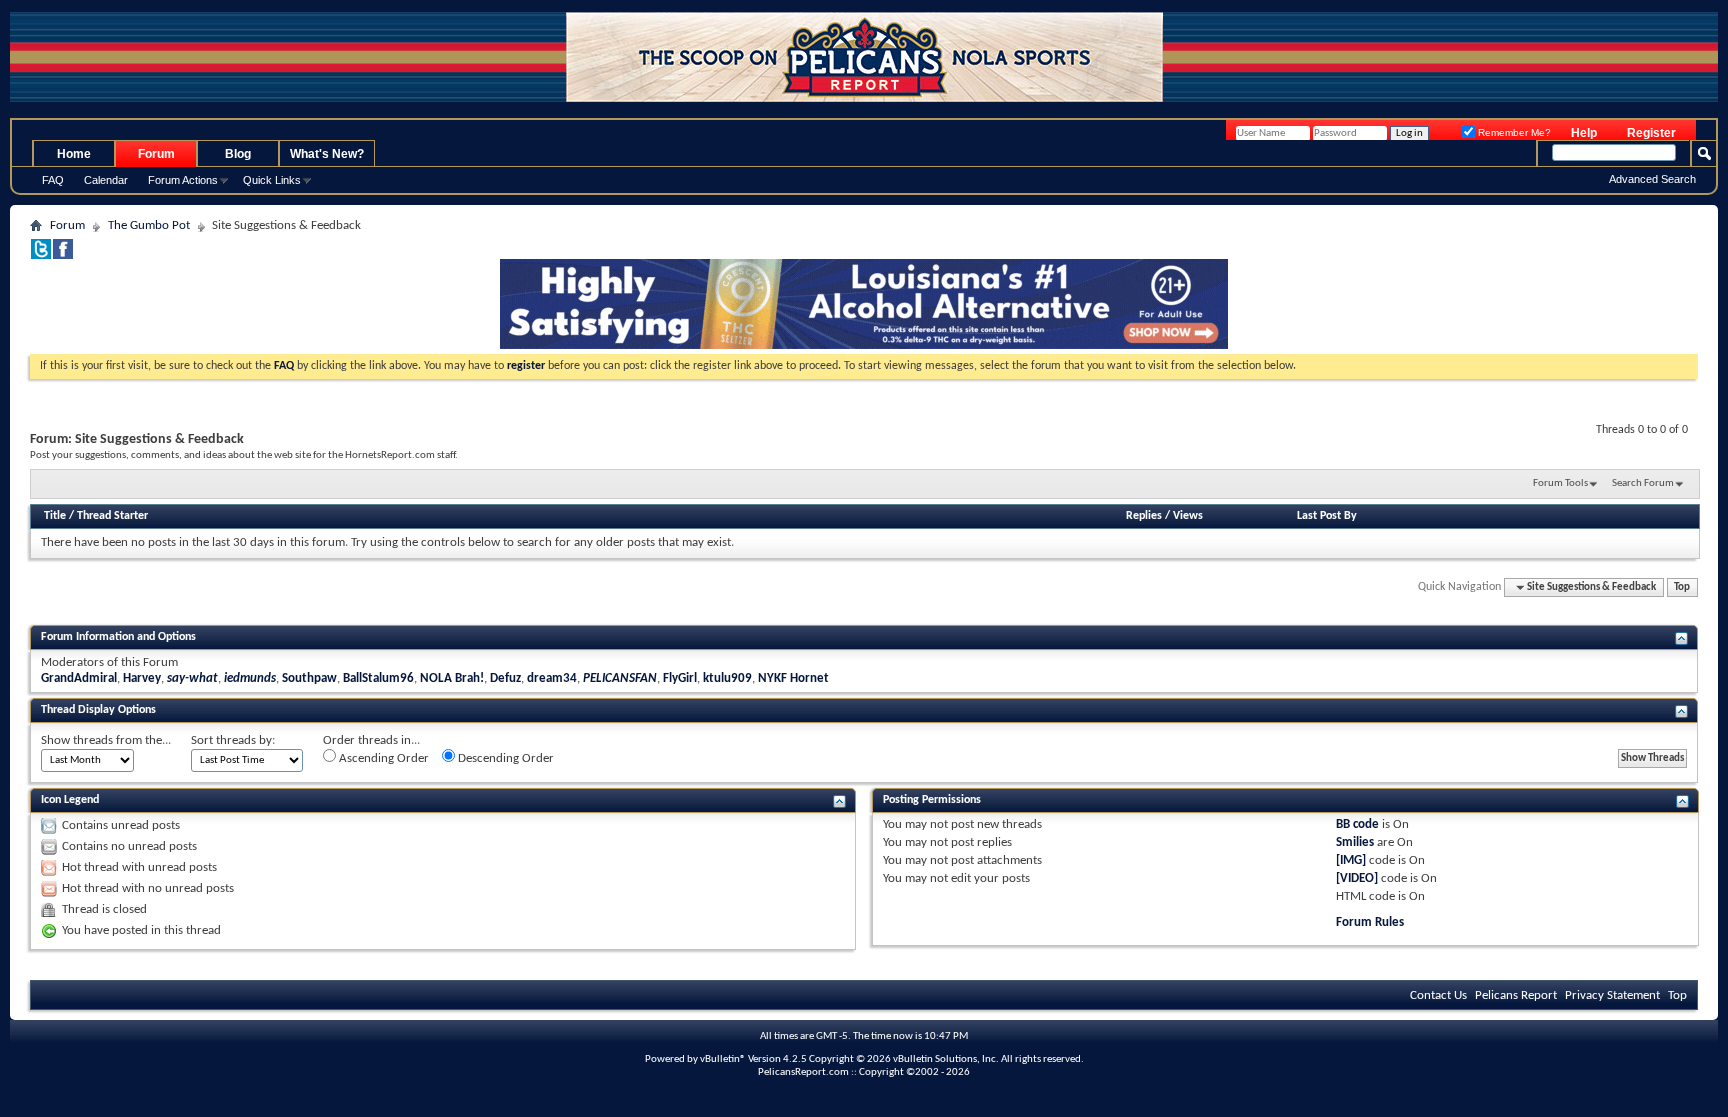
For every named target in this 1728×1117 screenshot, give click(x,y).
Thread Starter (112, 516)
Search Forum (1643, 483)
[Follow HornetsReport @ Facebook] (63, 255)
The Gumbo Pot (149, 225)
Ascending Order (382, 758)
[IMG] (1351, 860)
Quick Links (272, 180)
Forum (156, 154)
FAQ (53, 180)
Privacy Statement (1612, 995)
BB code (1357, 824)
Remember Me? (1513, 132)
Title (55, 516)
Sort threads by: (233, 740)
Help (1584, 133)
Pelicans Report (1516, 995)
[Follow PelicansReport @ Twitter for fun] (41, 255)
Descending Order (504, 758)
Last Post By (1327, 516)
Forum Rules (1370, 922)
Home (74, 154)
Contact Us (1438, 995)
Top (1682, 587)
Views (1188, 516)
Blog (238, 154)
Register (1651, 133)
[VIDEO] (1357, 878)
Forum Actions (183, 180)
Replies (1144, 516)
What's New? (327, 154)
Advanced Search (1652, 179)
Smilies (1355, 842)
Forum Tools (1560, 483)
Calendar (106, 180)
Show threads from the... (106, 740)
